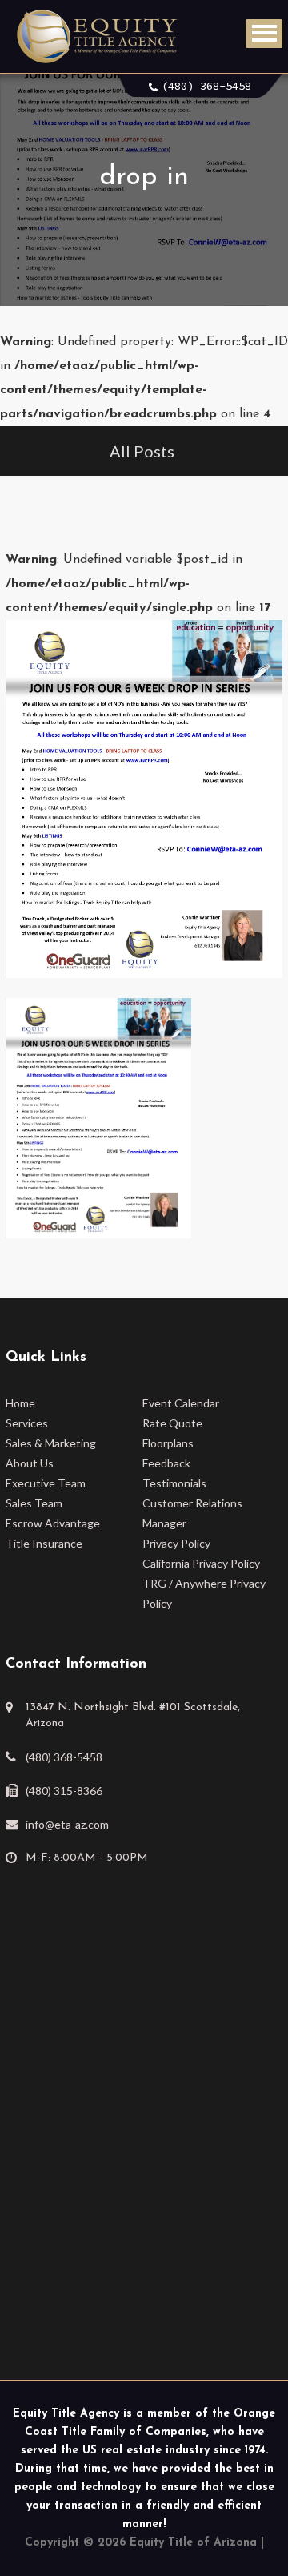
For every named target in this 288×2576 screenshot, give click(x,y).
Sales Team (34, 1503)
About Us (30, 1463)
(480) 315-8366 (64, 1791)
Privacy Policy (176, 1543)
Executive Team (46, 1483)
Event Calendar (181, 1403)
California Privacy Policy (201, 1563)
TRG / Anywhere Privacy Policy (204, 1593)
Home (20, 1403)
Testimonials (174, 1483)
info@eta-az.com (67, 1824)
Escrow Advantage (53, 1523)
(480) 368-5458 (206, 86)
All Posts (142, 451)
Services (27, 1423)
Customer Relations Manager (192, 1513)
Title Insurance (44, 1543)
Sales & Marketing (51, 1443)
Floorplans (168, 1443)
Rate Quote (172, 1423)
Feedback (166, 1463)
